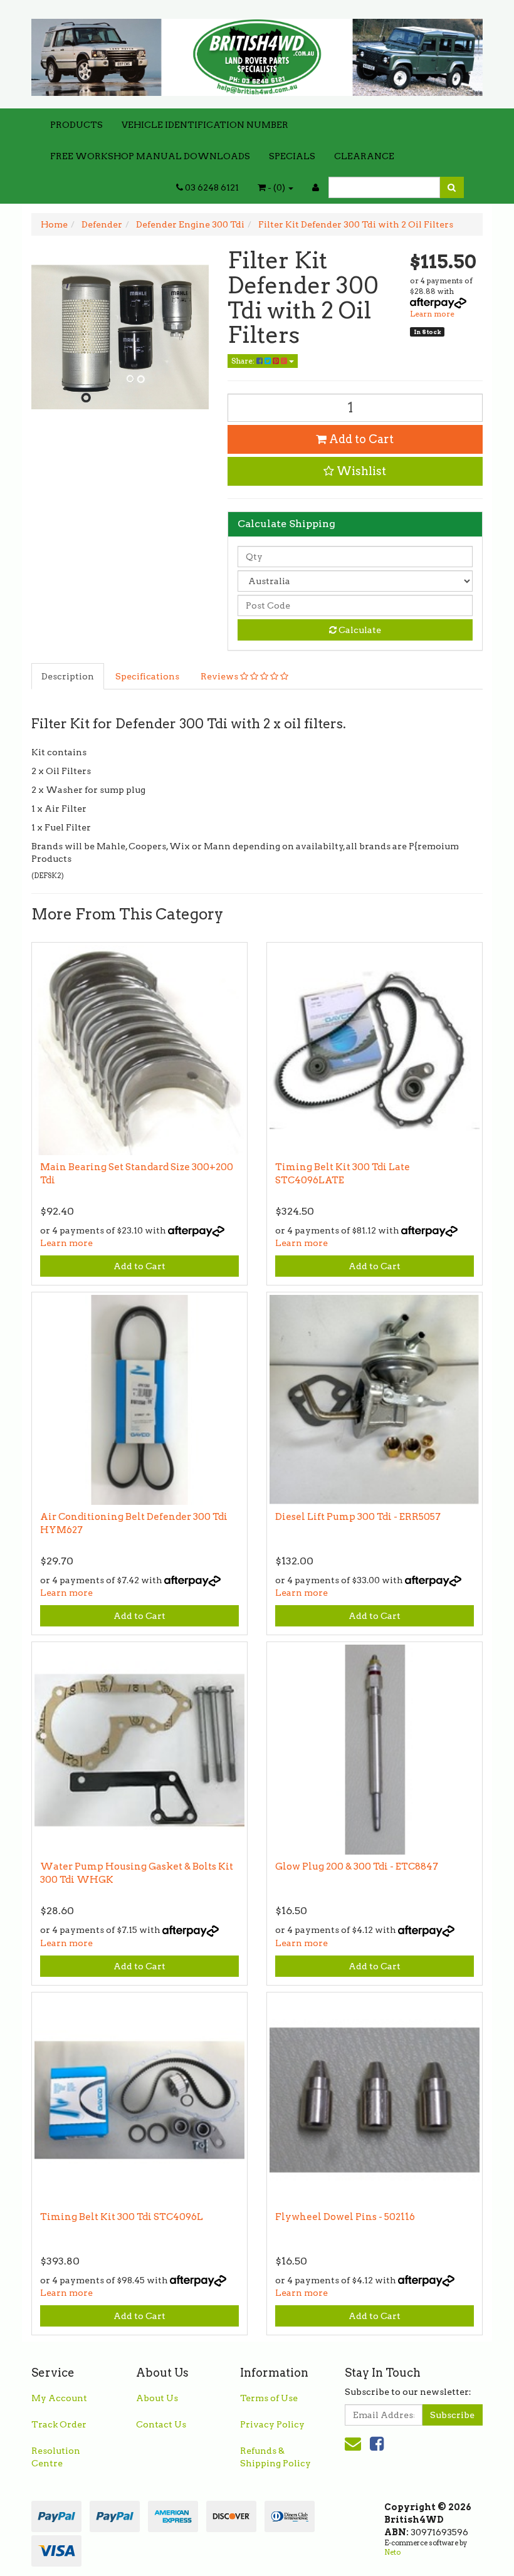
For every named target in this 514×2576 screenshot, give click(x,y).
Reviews (220, 676)
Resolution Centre (56, 2457)
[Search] (452, 187)
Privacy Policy (272, 2424)
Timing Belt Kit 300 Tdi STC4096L (122, 2217)
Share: (244, 361)
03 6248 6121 (211, 187)
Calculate (359, 630)
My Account (59, 2398)
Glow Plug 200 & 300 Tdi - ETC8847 (357, 1867)
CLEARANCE (364, 156)
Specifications (147, 676)
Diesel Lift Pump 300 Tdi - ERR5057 (358, 1517)
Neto (392, 2552)
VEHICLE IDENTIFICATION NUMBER (205, 125)
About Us (157, 2398)
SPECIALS (292, 156)
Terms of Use (269, 2398)
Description (68, 676)
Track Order (59, 2424)
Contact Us (161, 2424)
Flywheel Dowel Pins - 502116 (345, 2217)
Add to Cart (360, 439)
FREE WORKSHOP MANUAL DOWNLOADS (150, 156)
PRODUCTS (76, 125)
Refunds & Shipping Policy (275, 2457)
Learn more (432, 314)
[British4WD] (257, 53)
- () (276, 187)
